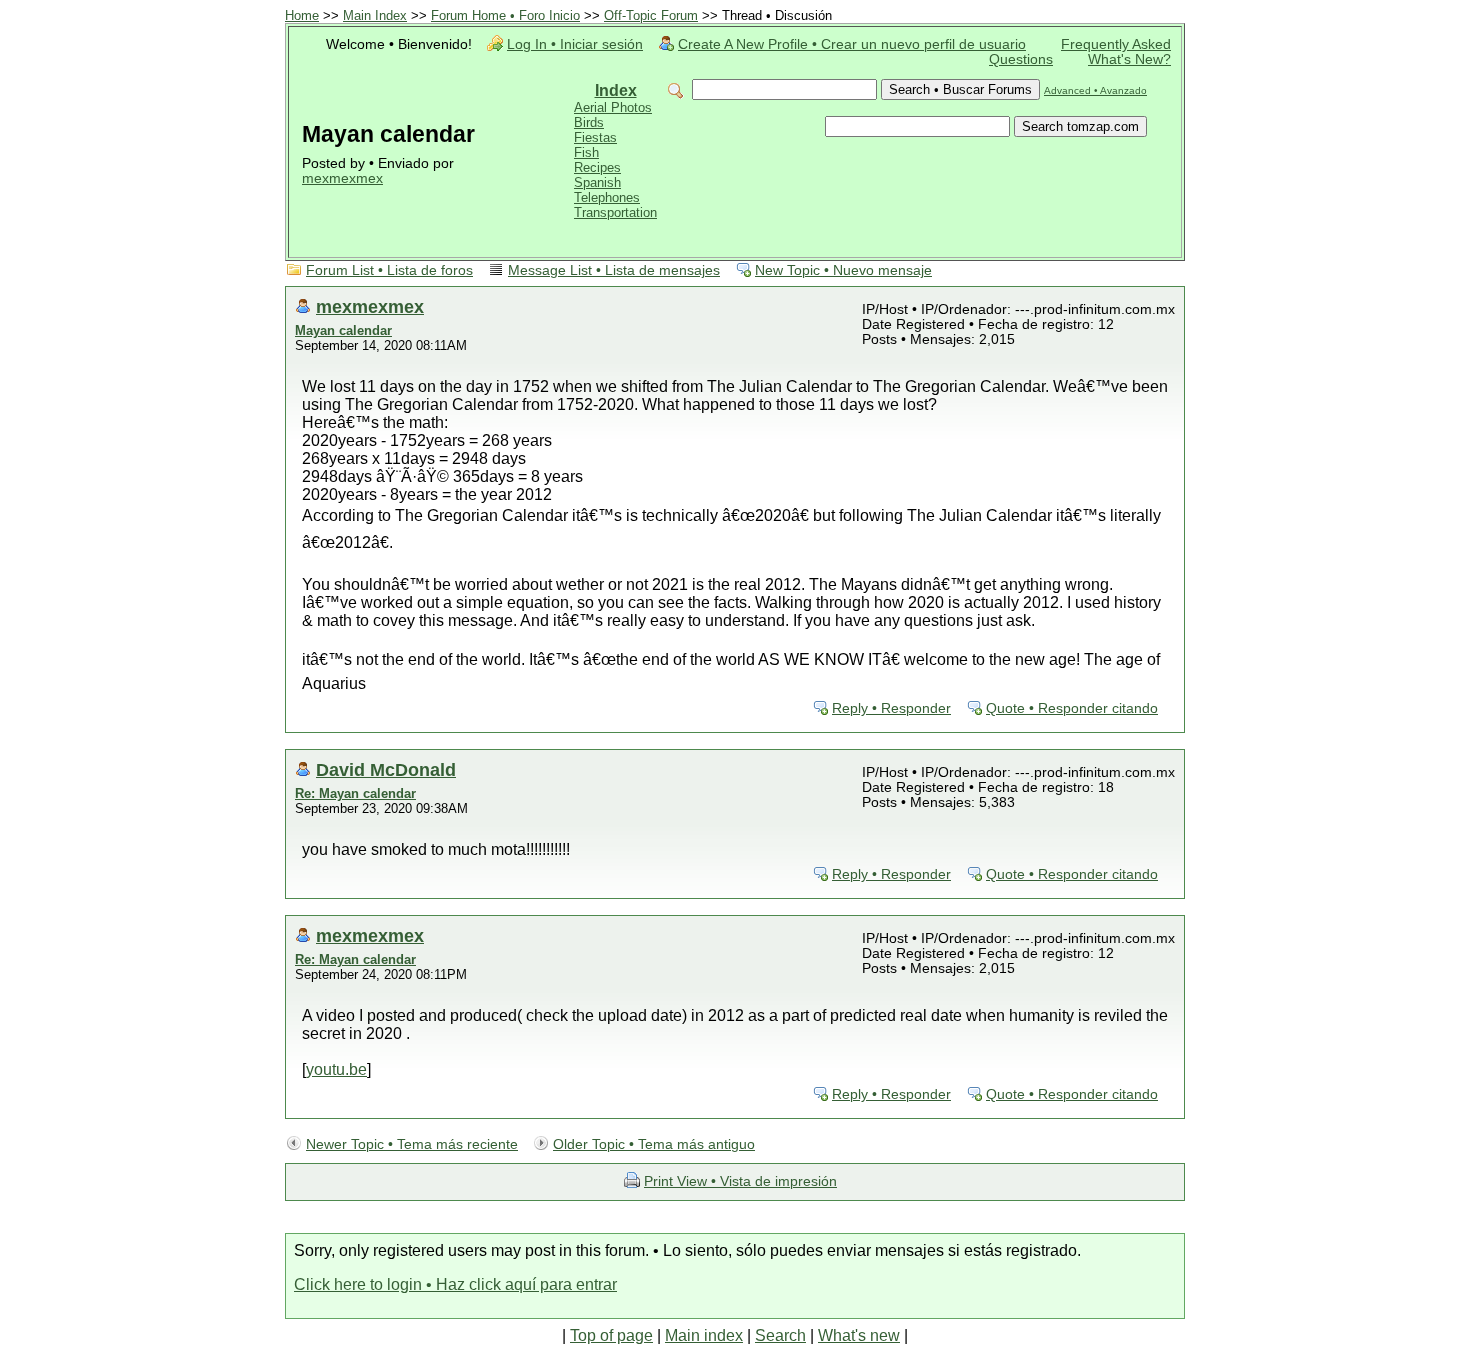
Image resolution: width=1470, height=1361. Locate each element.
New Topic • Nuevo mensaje (843, 270)
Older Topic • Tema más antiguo (654, 1144)
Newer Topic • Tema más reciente (412, 1144)
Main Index (375, 15)
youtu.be (336, 1069)
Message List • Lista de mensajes (614, 270)
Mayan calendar (343, 330)
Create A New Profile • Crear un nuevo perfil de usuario (852, 44)
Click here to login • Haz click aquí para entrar (455, 1284)
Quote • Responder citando (1072, 708)
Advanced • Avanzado (1095, 90)
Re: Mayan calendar (355, 793)
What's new (859, 1335)
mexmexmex (342, 178)
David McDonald (386, 769)
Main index (704, 1335)
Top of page (611, 1335)
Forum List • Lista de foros (389, 270)
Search (780, 1335)
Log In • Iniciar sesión (575, 44)
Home (302, 15)
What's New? (1129, 59)
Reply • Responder (891, 708)
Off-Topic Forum (651, 15)
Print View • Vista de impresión (740, 1181)
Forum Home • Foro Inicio (505, 15)
